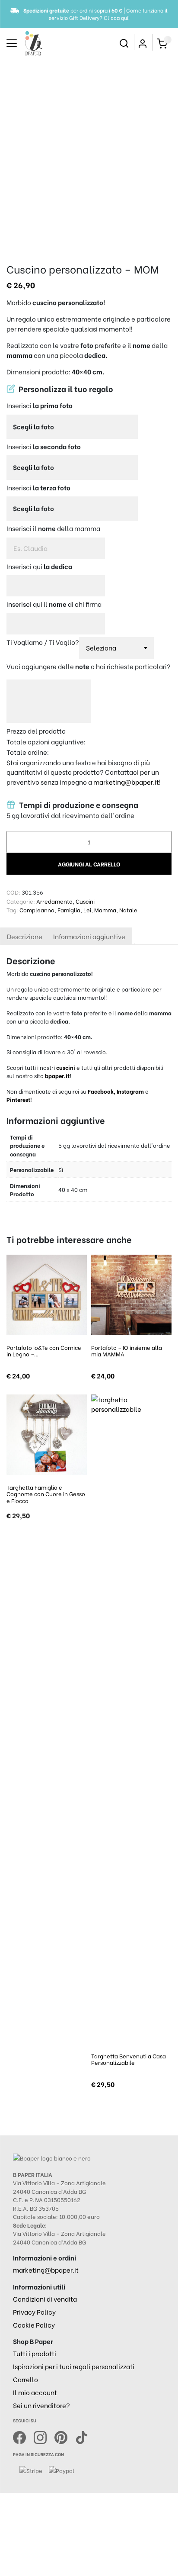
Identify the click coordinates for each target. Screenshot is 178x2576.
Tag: (12, 910)
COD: (13, 892)
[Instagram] (44, 2436)
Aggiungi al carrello (89, 864)
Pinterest (18, 1099)
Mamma (105, 910)
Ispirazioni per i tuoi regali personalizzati (74, 2366)
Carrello (25, 2379)
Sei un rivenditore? (41, 2405)
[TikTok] (82, 2436)
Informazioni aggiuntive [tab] (89, 936)
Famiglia (69, 910)
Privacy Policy (34, 2312)
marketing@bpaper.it (126, 782)
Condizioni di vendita (45, 2299)
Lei (87, 910)
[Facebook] (23, 2436)
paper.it (59, 1075)
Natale (128, 910)
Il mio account (35, 2392)
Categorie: (21, 901)
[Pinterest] (65, 2436)
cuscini (66, 1067)
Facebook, (102, 1091)
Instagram (130, 1091)
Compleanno (37, 910)
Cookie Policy (34, 2325)
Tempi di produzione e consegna (78, 805)
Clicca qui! (117, 18)
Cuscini (85, 901)
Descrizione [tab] (25, 936)
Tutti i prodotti (35, 2353)
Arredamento (54, 901)
